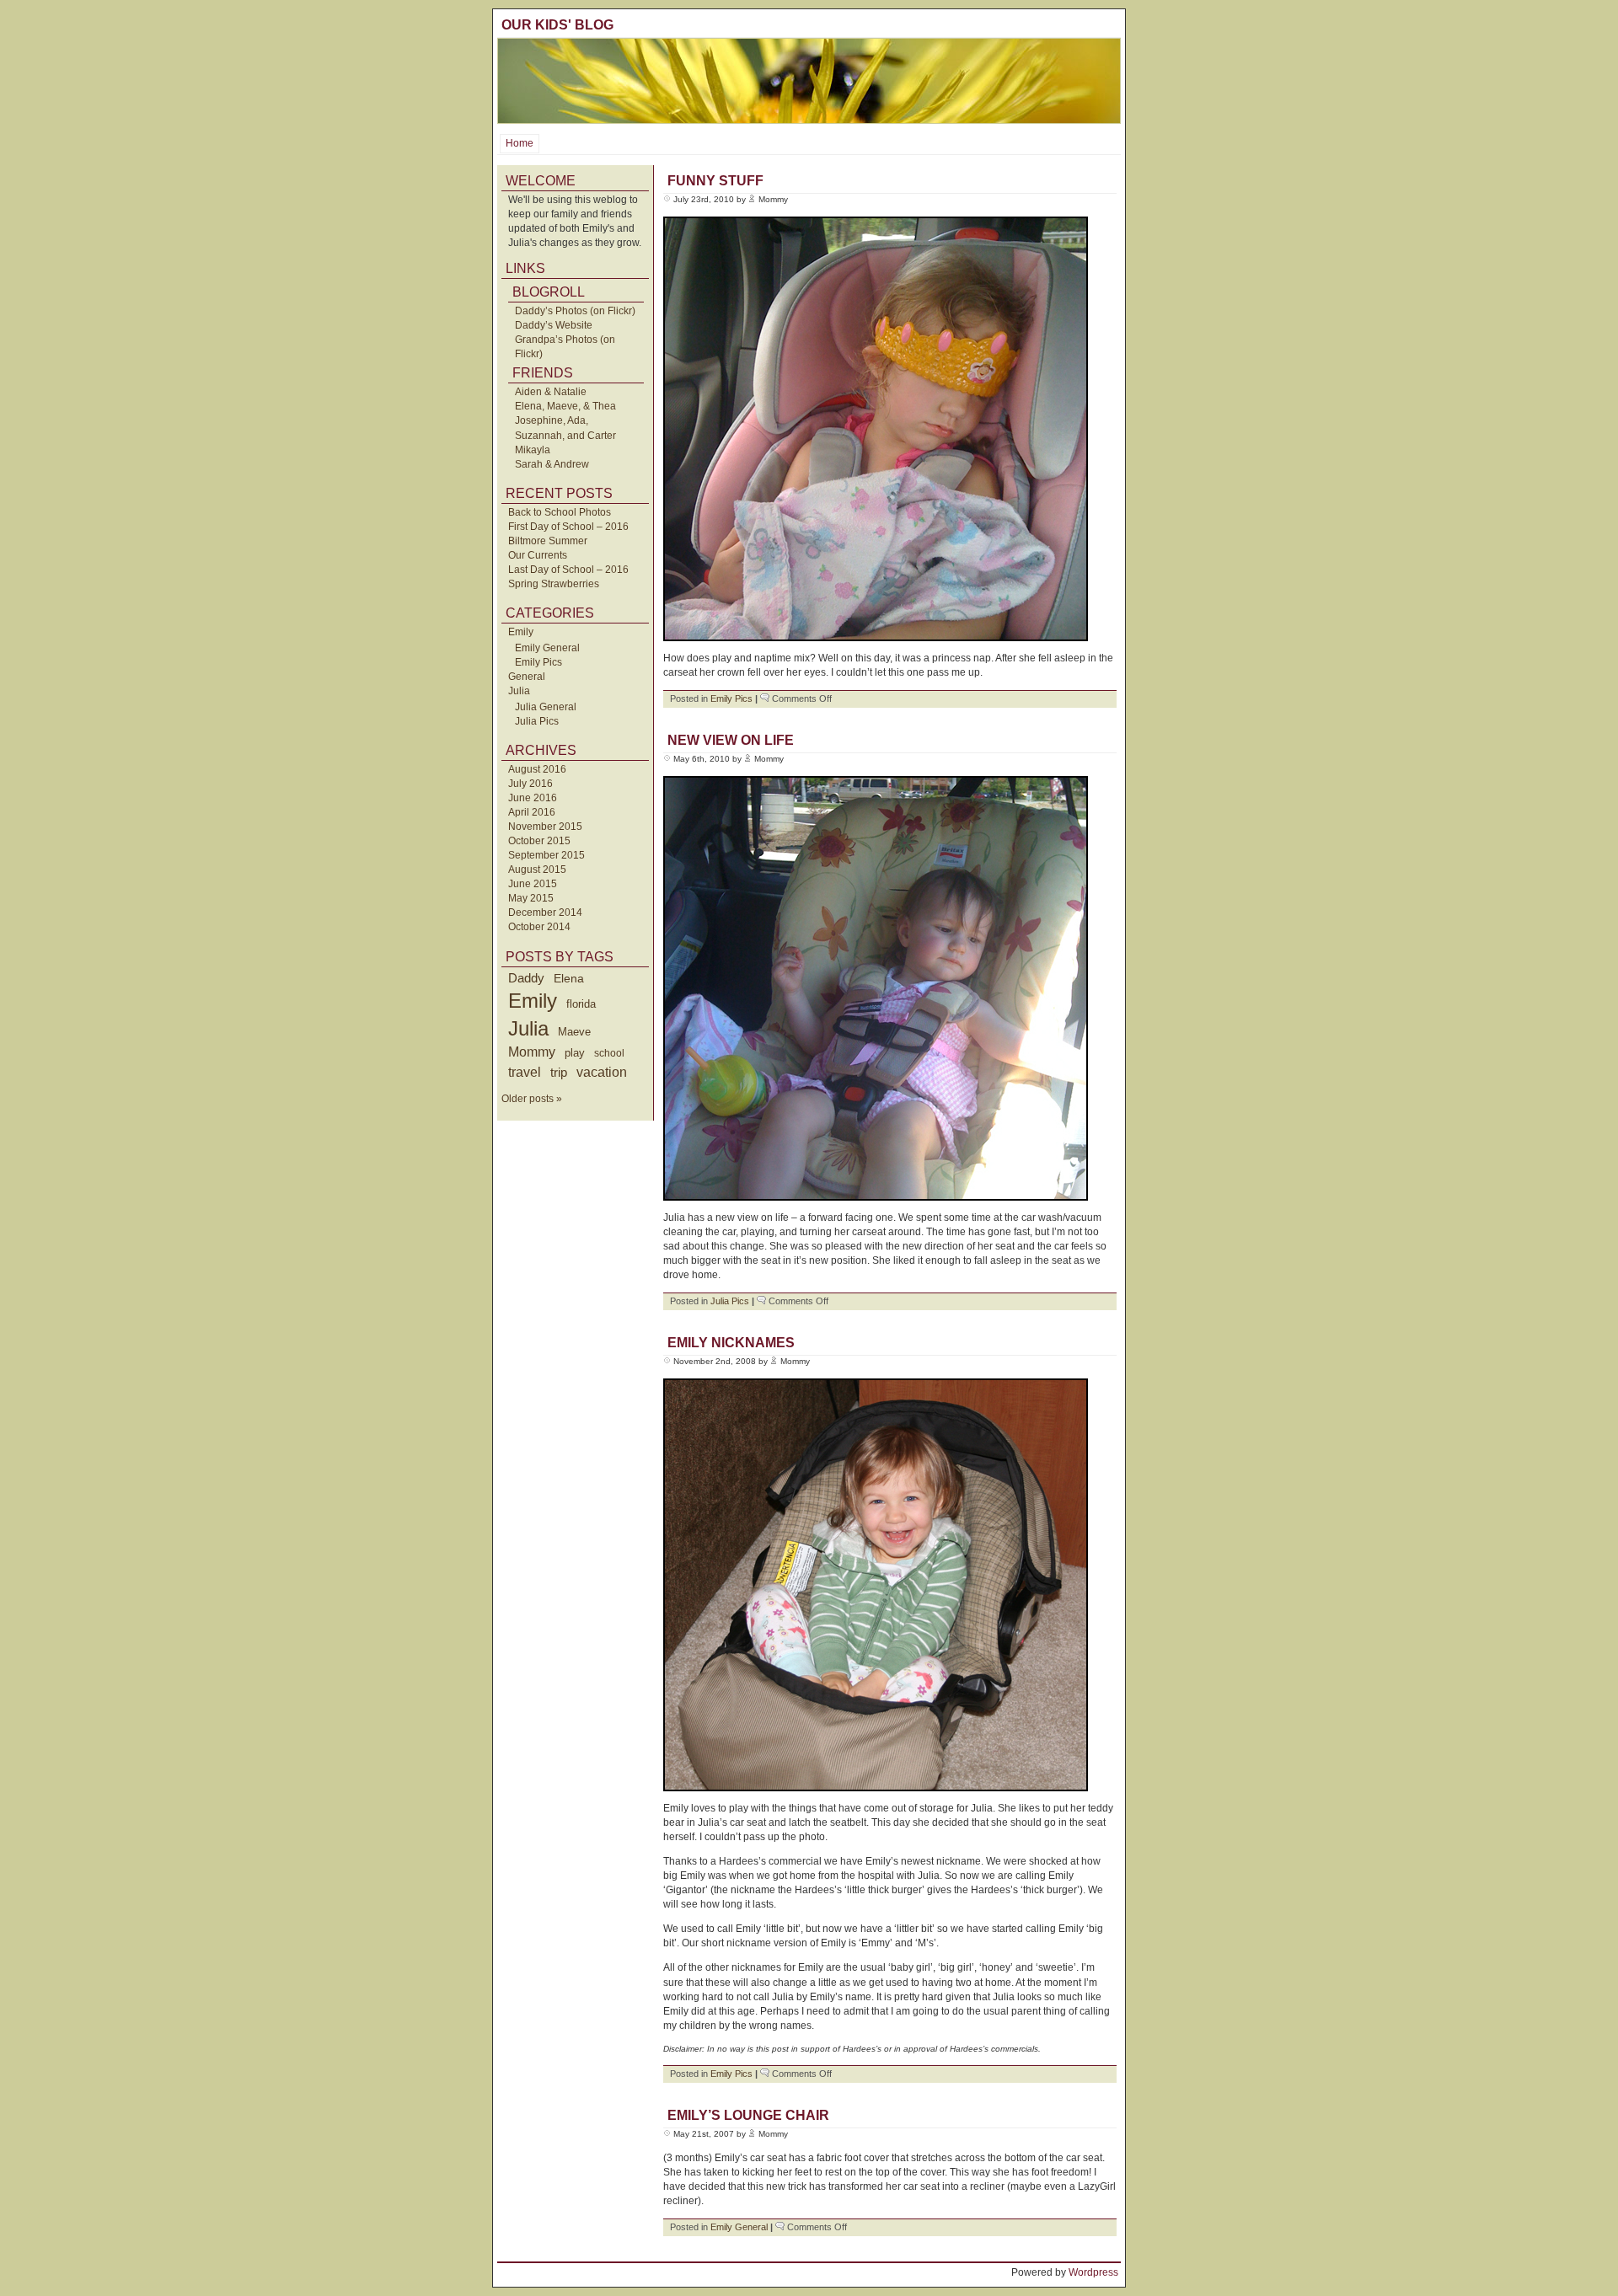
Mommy (532, 1052)
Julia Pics (537, 721)
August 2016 (537, 769)
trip (559, 1072)
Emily (521, 632)
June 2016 (533, 798)
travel (525, 1072)
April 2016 (532, 812)
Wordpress (1093, 2272)
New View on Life (731, 740)
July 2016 (530, 784)
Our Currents (538, 555)
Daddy (526, 978)
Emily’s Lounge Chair (748, 2115)
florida (581, 1004)
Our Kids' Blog (557, 25)
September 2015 (546, 855)
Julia (519, 691)
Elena (569, 978)
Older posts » (532, 1099)
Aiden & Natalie (551, 392)
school (609, 1053)
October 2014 (539, 927)
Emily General (547, 648)
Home (520, 143)
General (527, 677)
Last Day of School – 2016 (568, 570)
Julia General (546, 707)
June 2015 (533, 884)
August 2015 (537, 870)
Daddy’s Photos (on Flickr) (575, 311)
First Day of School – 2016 (568, 527)
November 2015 (545, 827)
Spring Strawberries (554, 584)
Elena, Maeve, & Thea (565, 406)
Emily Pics (538, 662)
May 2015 (531, 898)
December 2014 (545, 913)
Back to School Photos (560, 512)
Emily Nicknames (731, 1343)
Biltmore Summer (548, 541)
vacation (602, 1072)
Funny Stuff (715, 181)
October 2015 (539, 841)
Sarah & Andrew (552, 464)
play (575, 1053)
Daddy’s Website (554, 325)
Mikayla (533, 450)
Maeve (574, 1032)
